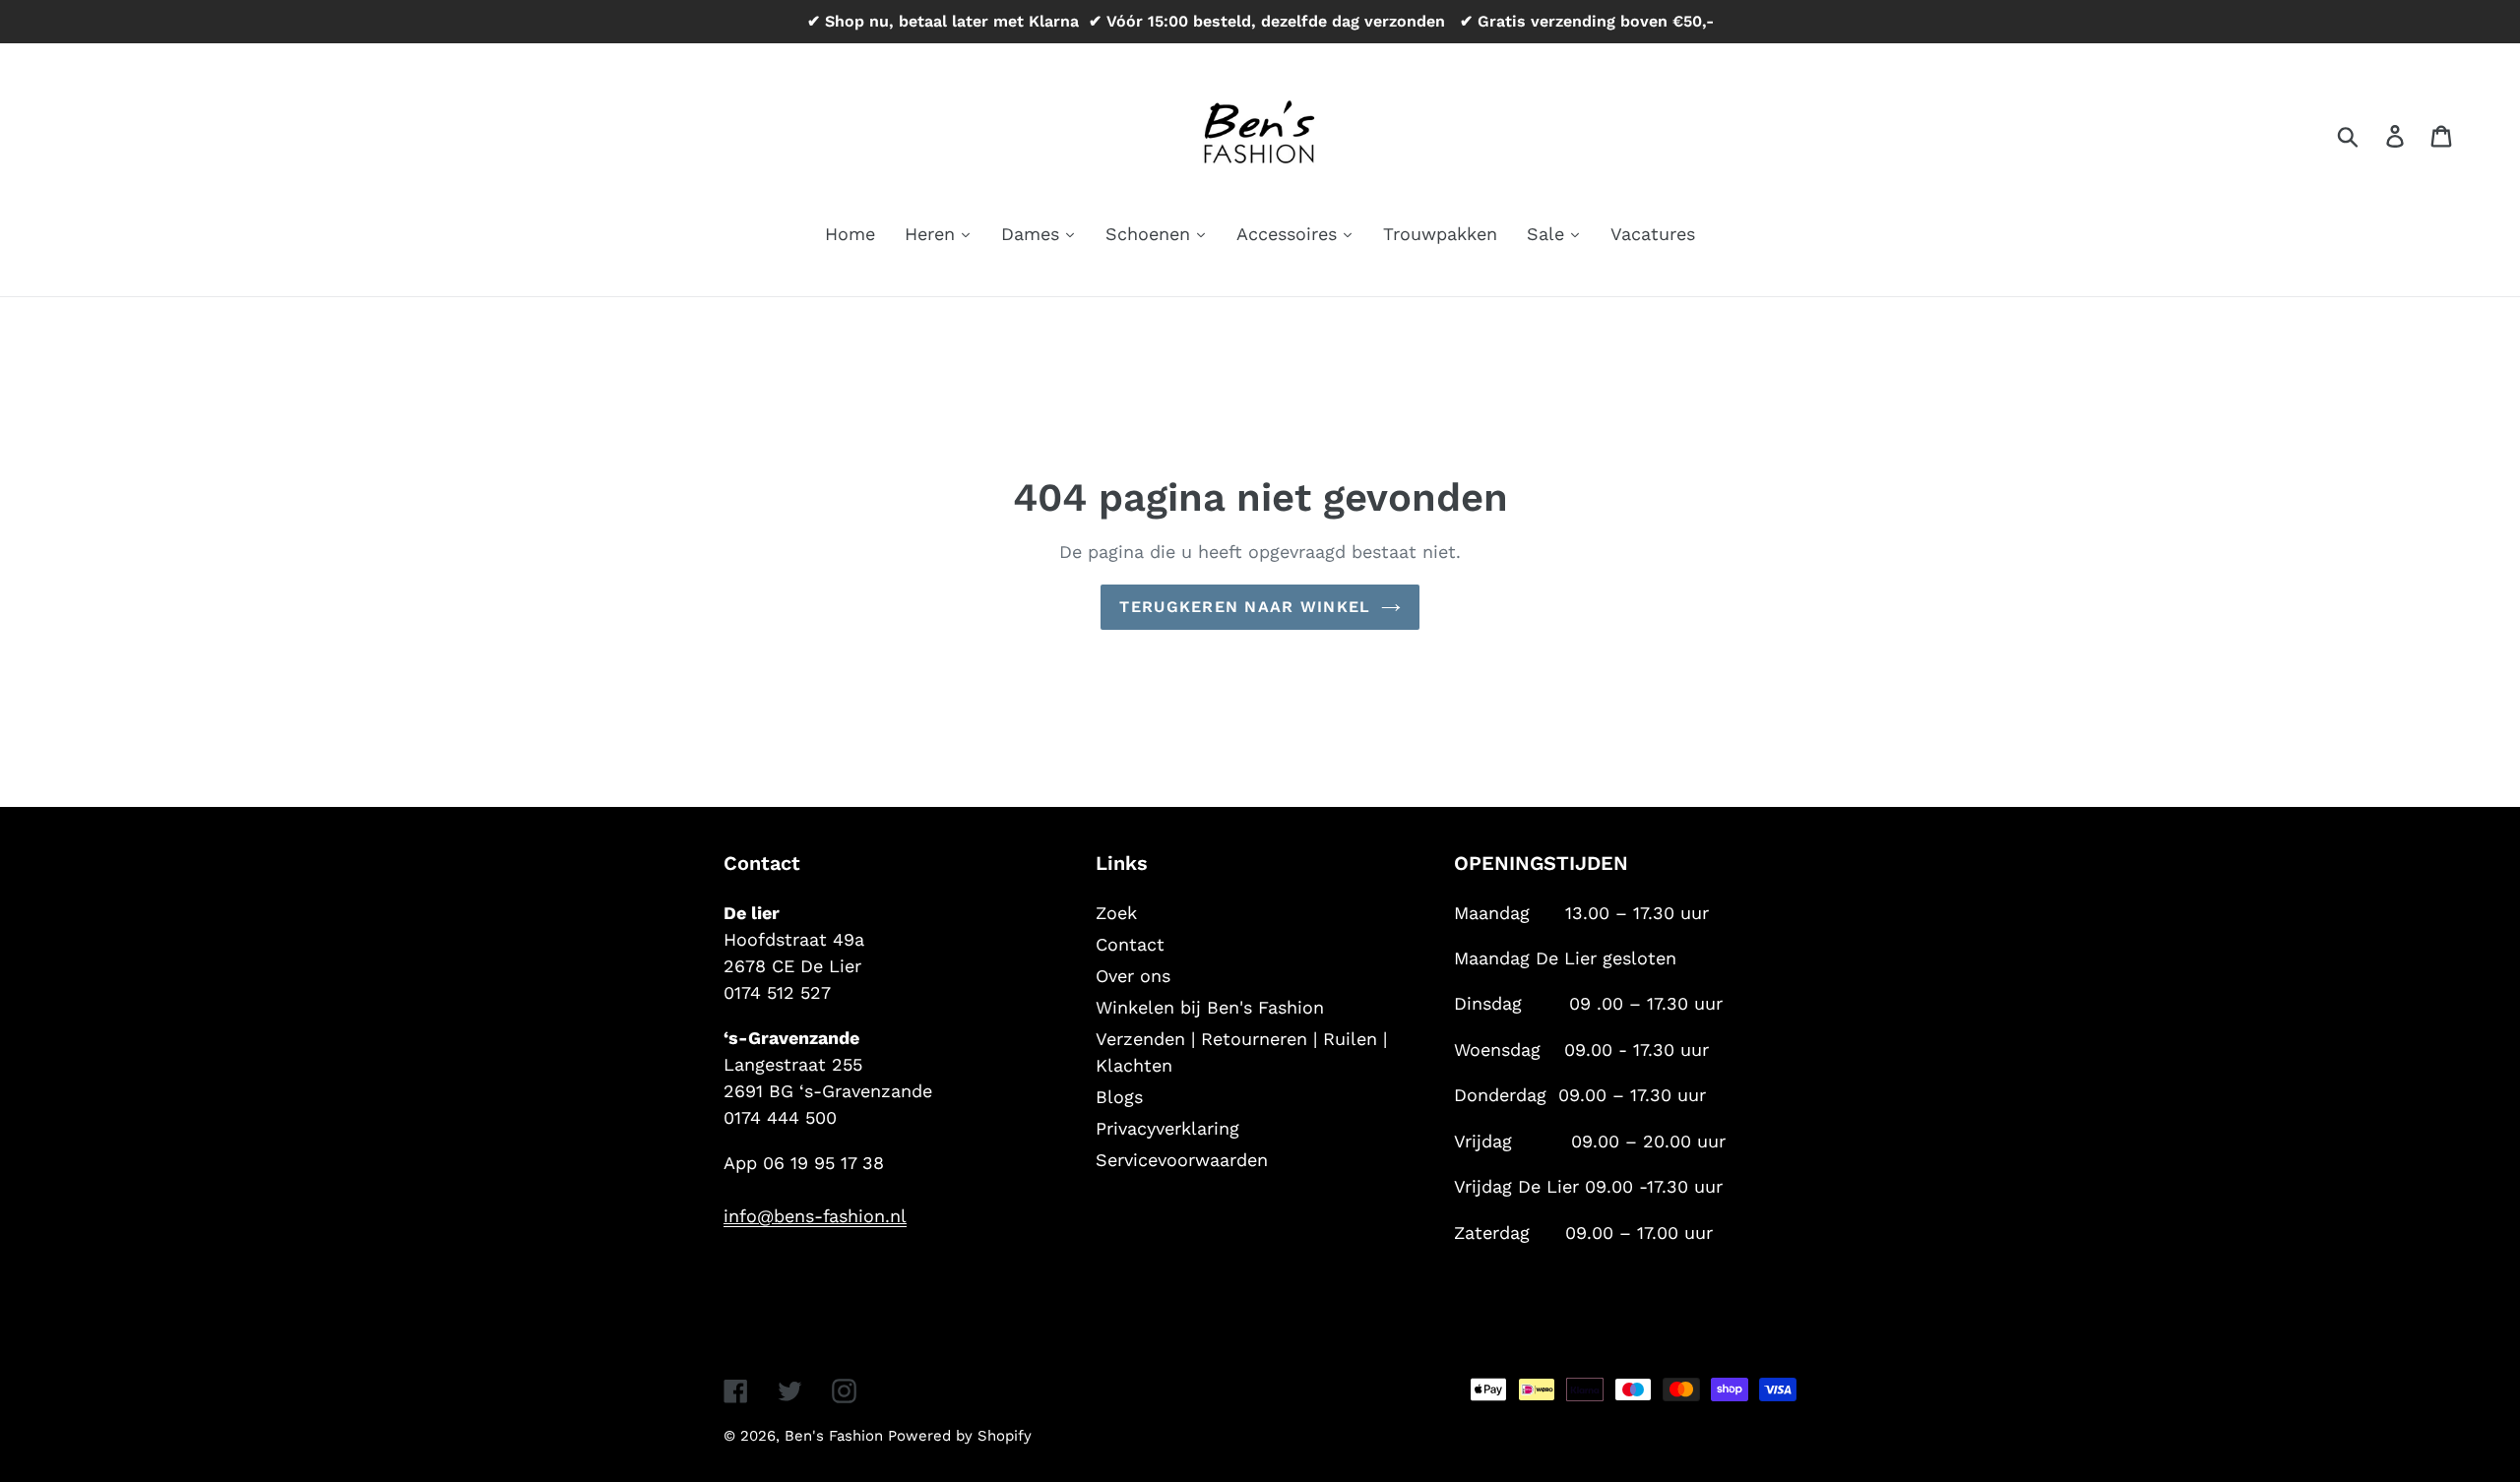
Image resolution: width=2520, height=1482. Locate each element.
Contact (1130, 944)
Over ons (1133, 976)
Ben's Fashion (836, 1436)
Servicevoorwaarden (1182, 1160)
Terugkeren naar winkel (1245, 607)
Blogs (1119, 1097)
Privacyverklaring (1167, 1128)
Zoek (1116, 913)
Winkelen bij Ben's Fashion (1210, 1007)
